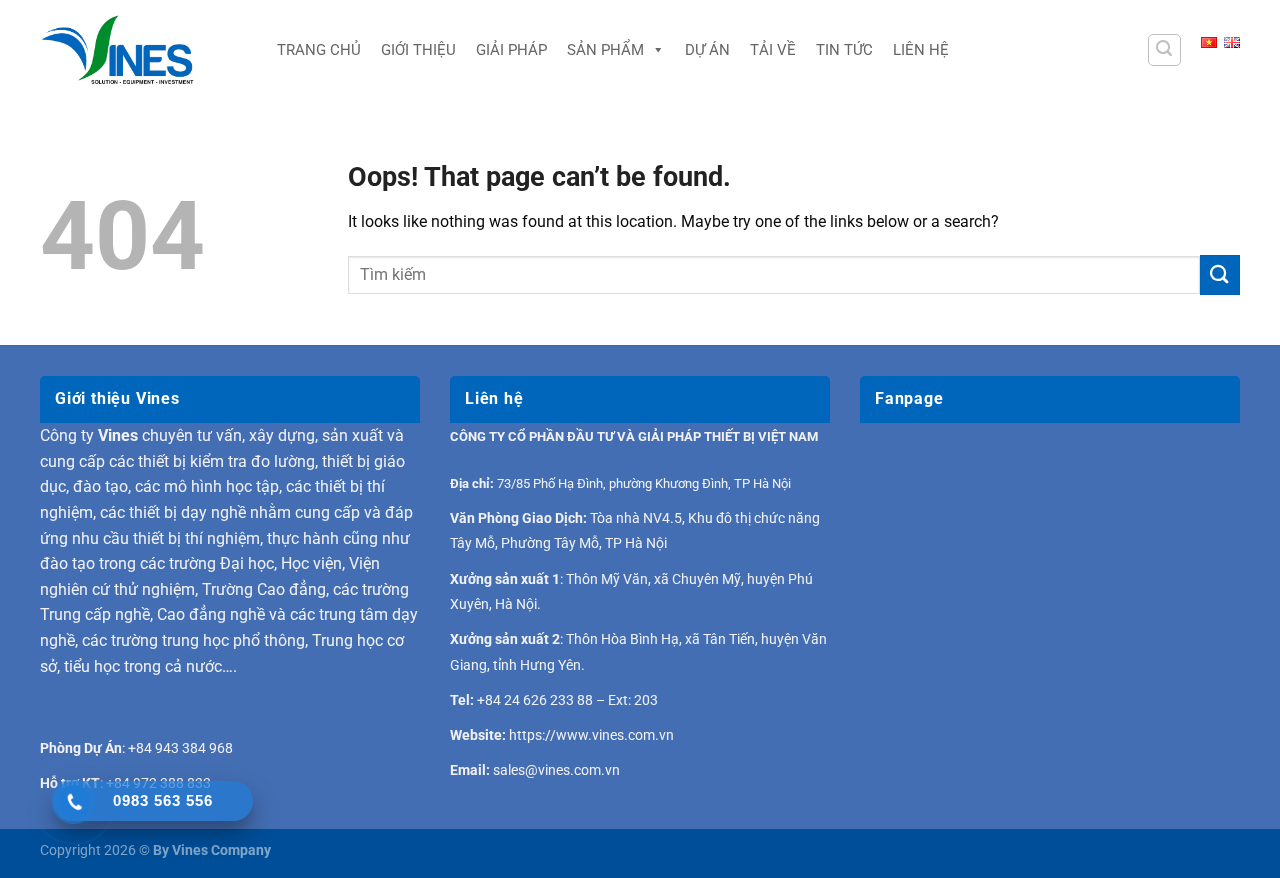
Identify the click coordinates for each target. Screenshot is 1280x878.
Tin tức (844, 50)
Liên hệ (921, 50)
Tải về (773, 50)
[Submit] (1220, 274)
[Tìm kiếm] (1165, 50)
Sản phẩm (605, 50)
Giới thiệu (418, 50)
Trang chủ (319, 50)
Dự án (707, 50)
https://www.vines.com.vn (591, 735)
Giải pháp (511, 50)
